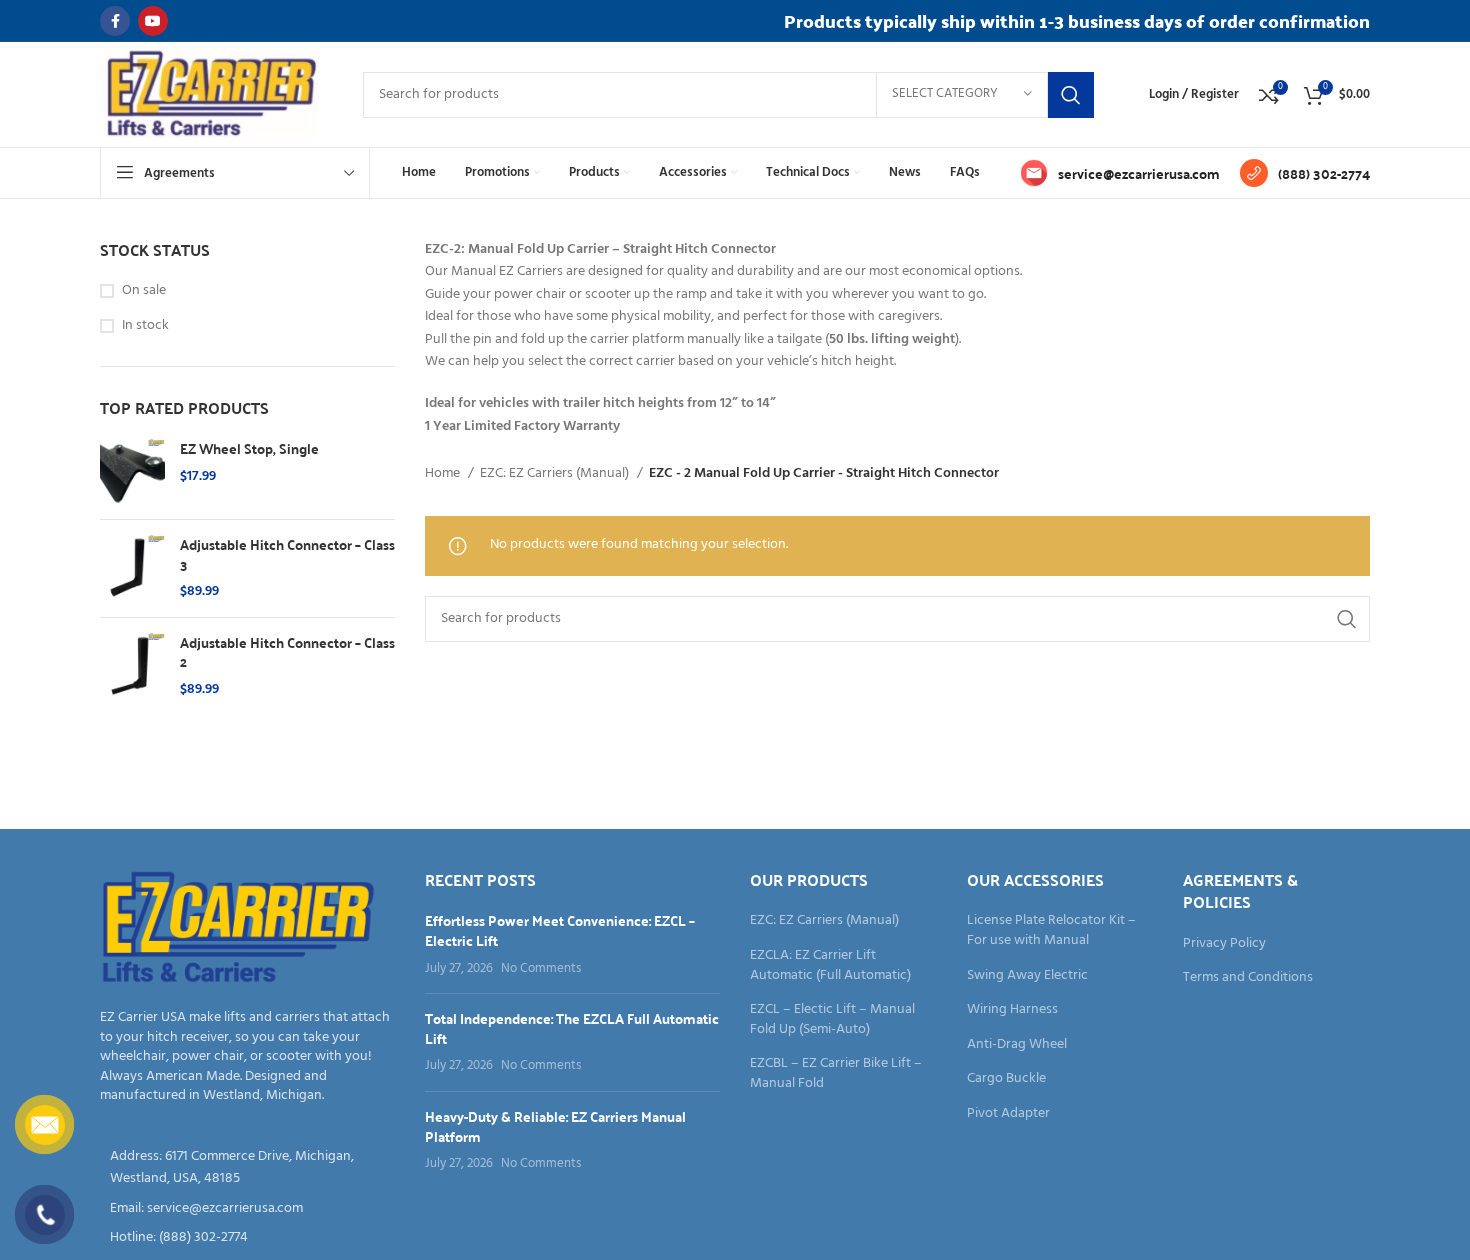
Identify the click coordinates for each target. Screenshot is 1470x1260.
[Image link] (238, 928)
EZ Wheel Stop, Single (249, 449)
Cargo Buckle (1006, 1079)
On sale (144, 291)
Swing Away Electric (1027, 976)
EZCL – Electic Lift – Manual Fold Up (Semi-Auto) (832, 1019)
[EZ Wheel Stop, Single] (132, 471)
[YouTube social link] (153, 21)
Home (444, 474)
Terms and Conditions (1248, 978)
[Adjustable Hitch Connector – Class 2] (132, 666)
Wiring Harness (1012, 1010)
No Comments (541, 969)
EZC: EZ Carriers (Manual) (556, 474)
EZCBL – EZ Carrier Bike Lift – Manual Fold (836, 1073)
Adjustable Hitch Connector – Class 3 (287, 554)
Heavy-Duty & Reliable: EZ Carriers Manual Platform (555, 1126)
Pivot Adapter (1008, 1114)
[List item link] (247, 1209)
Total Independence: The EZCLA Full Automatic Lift (572, 1028)
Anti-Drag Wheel (1017, 1045)
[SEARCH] (1071, 95)
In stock (145, 326)
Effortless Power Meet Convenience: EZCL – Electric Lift (560, 930)
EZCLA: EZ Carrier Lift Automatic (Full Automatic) (830, 965)
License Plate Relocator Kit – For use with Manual (1051, 930)
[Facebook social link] (115, 21)
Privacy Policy (1224, 944)
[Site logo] (211, 94)
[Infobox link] (1120, 173)
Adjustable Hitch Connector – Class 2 (287, 652)
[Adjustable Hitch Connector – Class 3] (132, 568)
